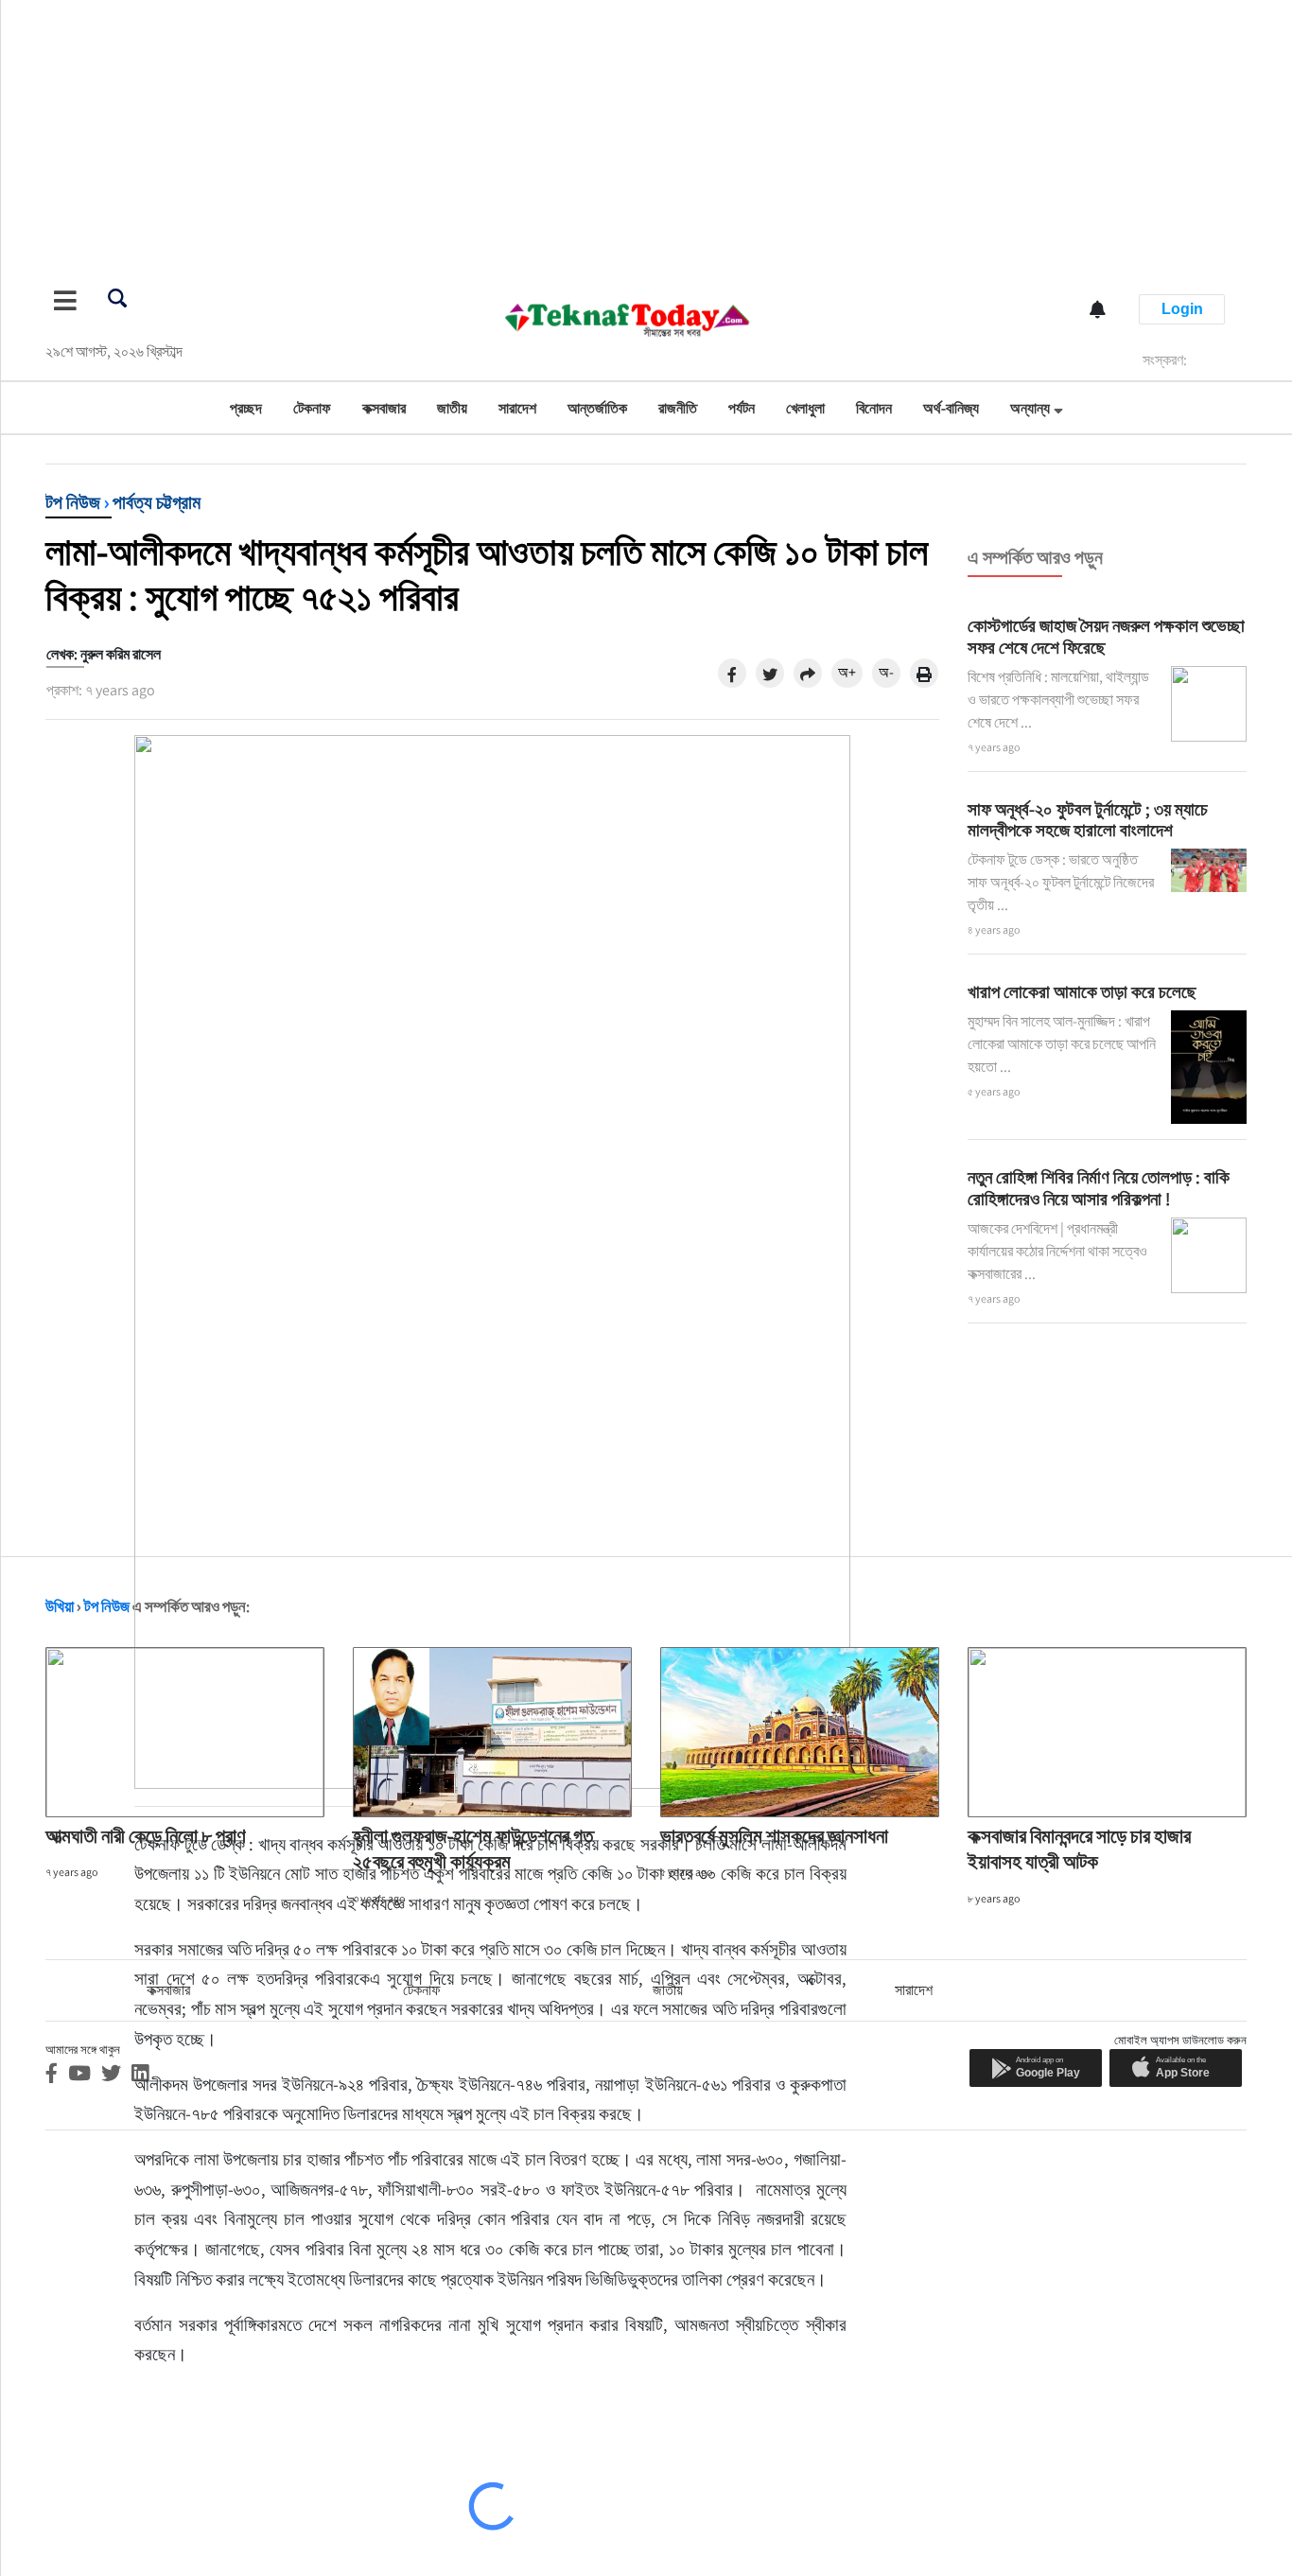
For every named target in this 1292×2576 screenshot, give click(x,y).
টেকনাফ (312, 408)
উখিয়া (60, 1606)
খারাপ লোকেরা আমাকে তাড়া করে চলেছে (1082, 991)
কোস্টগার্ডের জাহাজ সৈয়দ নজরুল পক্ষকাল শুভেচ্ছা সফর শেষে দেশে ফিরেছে (1106, 636)
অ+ (847, 672)
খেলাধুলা (805, 408)
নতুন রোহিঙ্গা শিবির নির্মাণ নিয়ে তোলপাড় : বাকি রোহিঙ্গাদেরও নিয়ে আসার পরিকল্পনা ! (1099, 1188)
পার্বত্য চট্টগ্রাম (157, 502)
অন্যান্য (1030, 408)
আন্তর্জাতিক (597, 408)
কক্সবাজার (384, 408)
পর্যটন (742, 408)
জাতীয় (452, 408)
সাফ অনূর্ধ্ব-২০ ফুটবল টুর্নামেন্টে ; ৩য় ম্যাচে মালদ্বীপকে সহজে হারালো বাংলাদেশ (1088, 820)
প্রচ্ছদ (246, 408)
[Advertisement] (567, 132)
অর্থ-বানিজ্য (951, 408)
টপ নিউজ (73, 502)
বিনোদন (874, 408)
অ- (886, 672)
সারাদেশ (517, 408)
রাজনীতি (678, 408)
